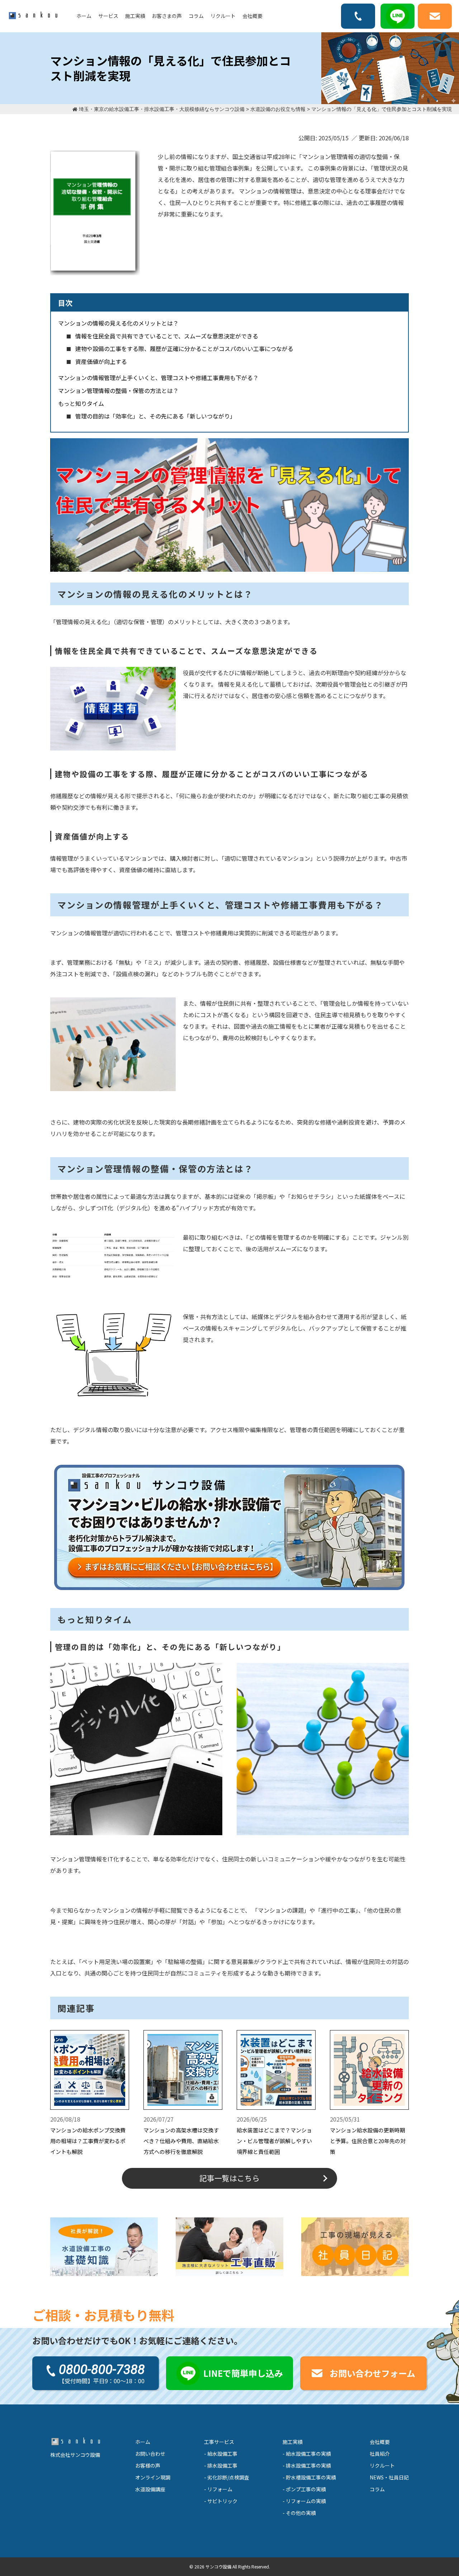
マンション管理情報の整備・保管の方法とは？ (118, 391)
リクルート (223, 16)
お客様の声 (148, 2465)
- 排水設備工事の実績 (307, 2465)
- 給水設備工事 (221, 2454)
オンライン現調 (153, 2477)
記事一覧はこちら (229, 2178)
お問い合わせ (150, 2454)
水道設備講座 (150, 2489)
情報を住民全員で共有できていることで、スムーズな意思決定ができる (167, 336)
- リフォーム (218, 2489)
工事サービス (219, 2442)
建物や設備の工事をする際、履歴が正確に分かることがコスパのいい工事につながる (184, 349)
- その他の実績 (299, 2513)
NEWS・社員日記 (389, 2477)
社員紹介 (380, 2454)
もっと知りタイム (81, 403)
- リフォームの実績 (304, 2501)
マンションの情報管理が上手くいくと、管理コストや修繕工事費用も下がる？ (158, 378)
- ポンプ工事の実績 (304, 2489)
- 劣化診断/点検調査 (227, 2477)
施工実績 (135, 16)
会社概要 (252, 16)
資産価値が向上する (101, 361)
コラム (196, 16)
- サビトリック (221, 2501)
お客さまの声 (167, 16)
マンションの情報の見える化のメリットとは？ (118, 323)
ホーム (84, 16)
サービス (108, 16)
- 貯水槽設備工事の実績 (309, 2477)
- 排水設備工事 (221, 2465)
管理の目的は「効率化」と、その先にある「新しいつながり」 (155, 416)
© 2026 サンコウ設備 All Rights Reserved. (230, 2566)
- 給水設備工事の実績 (307, 2454)
